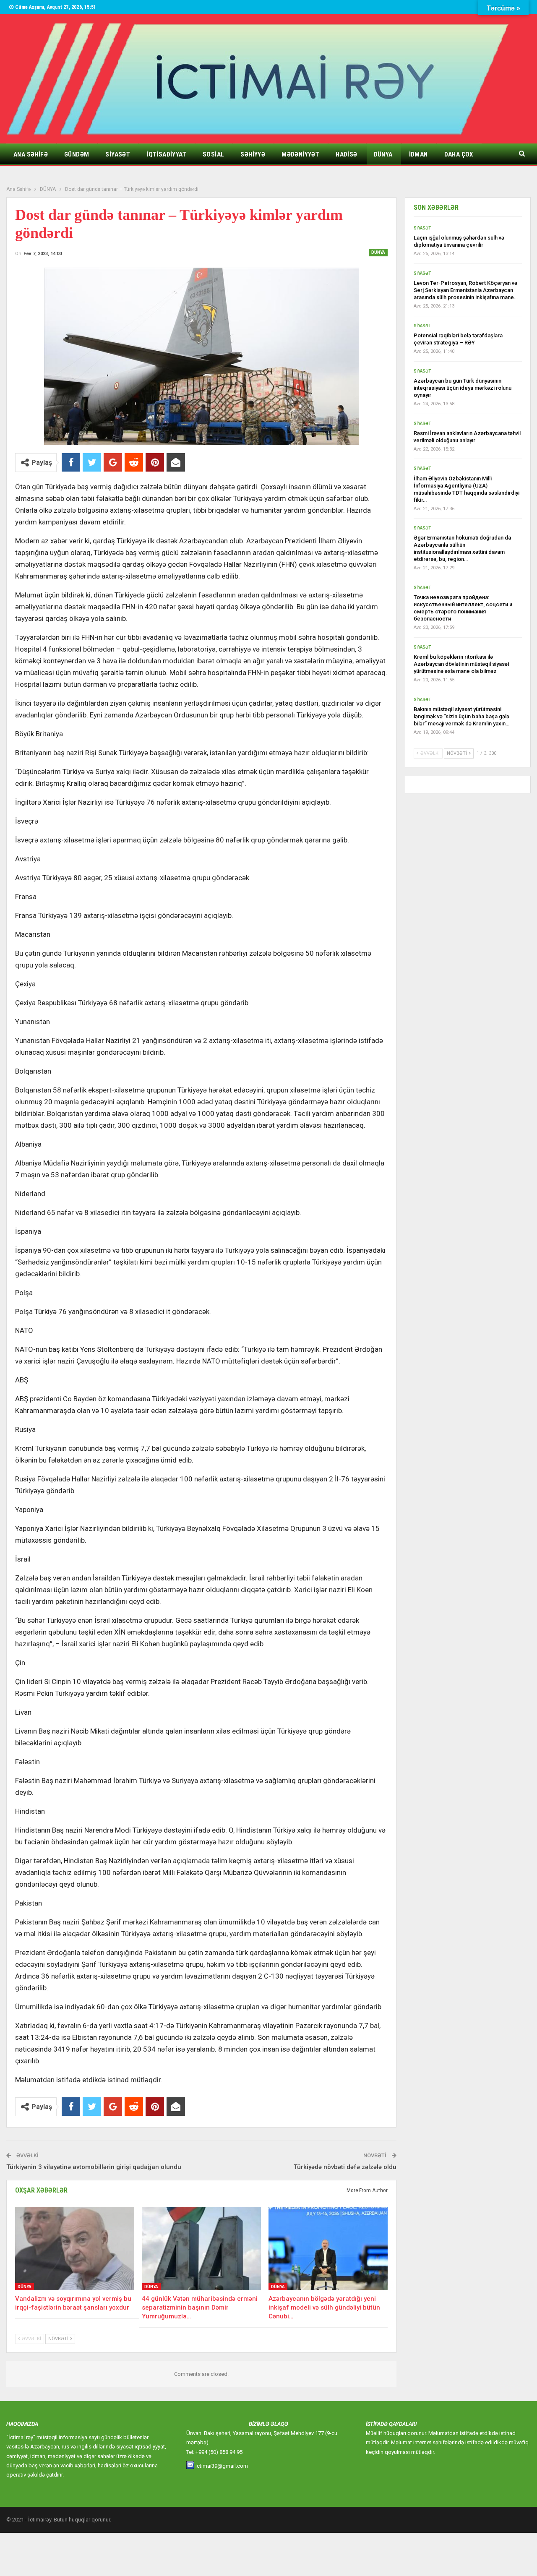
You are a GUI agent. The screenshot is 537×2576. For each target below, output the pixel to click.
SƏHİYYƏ (253, 154)
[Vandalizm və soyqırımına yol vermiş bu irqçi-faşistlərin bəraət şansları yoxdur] (75, 2249)
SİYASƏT (118, 154)
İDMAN (418, 154)
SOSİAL (213, 154)
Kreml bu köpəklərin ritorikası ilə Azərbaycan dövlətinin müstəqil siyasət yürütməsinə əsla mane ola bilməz (461, 664)
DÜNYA (383, 154)
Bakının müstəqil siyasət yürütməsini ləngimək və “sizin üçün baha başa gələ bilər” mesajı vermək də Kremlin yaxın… (461, 716)
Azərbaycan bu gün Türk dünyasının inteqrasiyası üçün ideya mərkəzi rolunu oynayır (463, 388)
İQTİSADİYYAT (166, 154)
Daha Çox (459, 154)
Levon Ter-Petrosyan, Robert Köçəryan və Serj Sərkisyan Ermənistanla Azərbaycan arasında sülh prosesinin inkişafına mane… (466, 290)
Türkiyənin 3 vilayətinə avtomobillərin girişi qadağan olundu (94, 2167)
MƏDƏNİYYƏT (300, 154)
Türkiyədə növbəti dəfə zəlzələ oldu (345, 2167)
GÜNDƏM (77, 154)
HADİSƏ (346, 154)
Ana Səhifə (31, 154)
